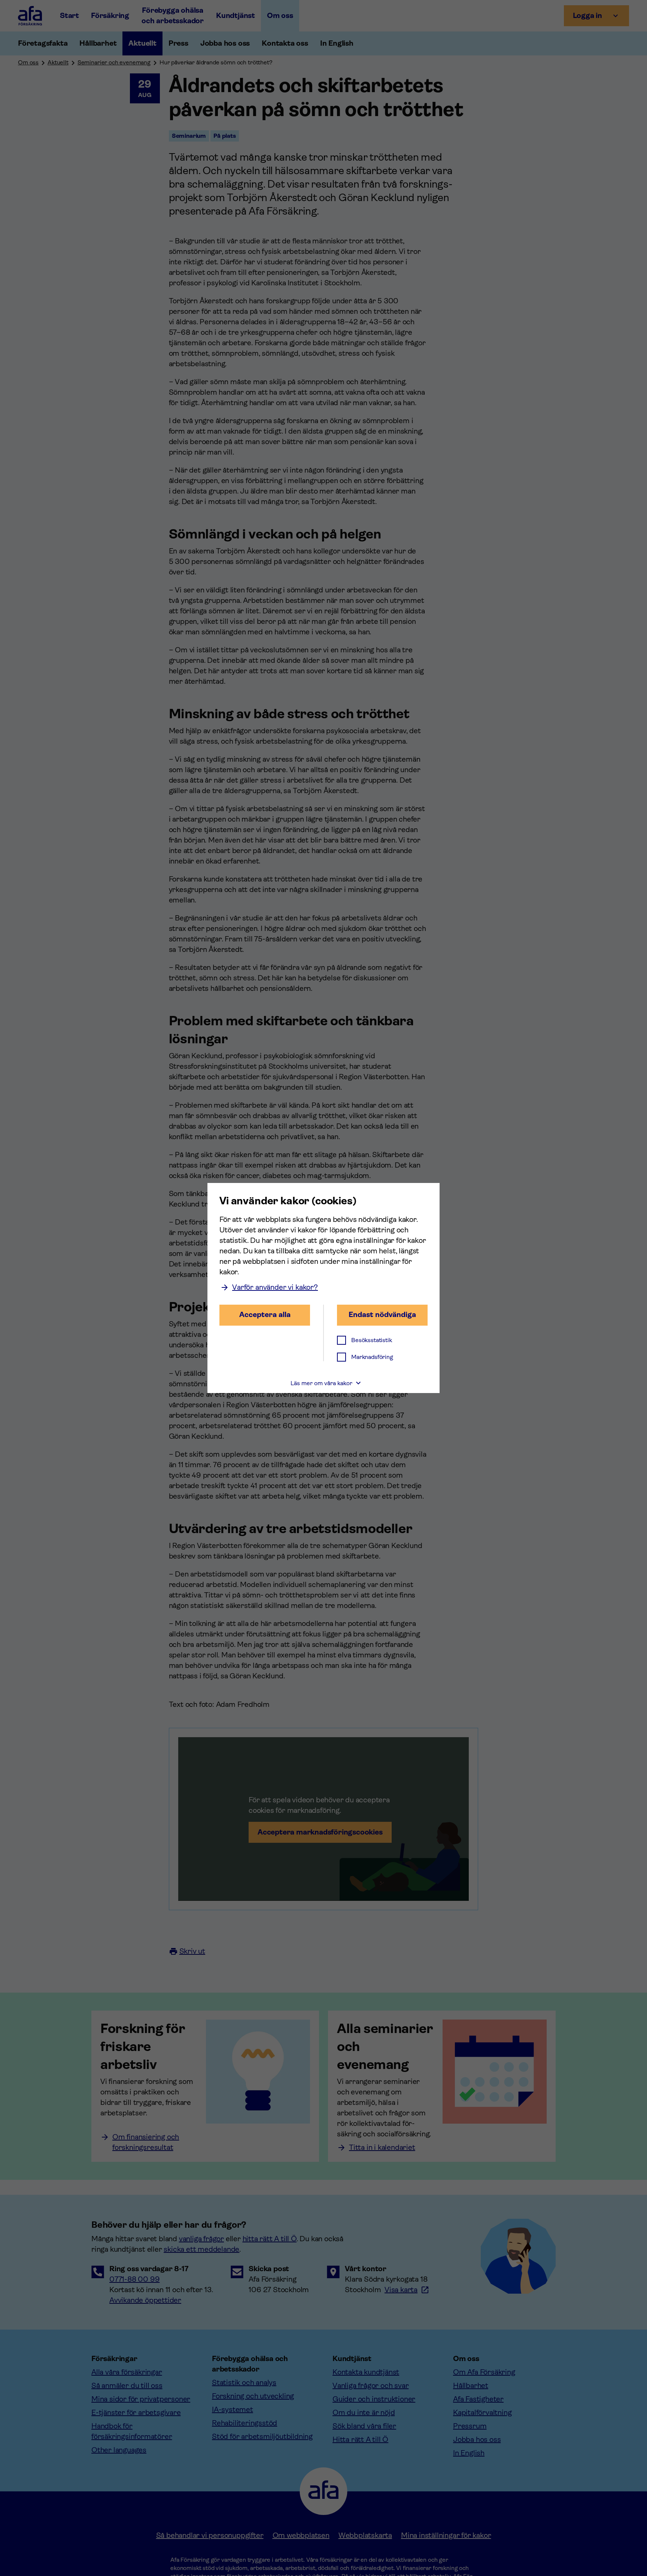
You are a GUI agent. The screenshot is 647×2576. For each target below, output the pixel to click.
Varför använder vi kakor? (275, 1287)
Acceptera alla (265, 1315)
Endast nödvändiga (382, 1315)
